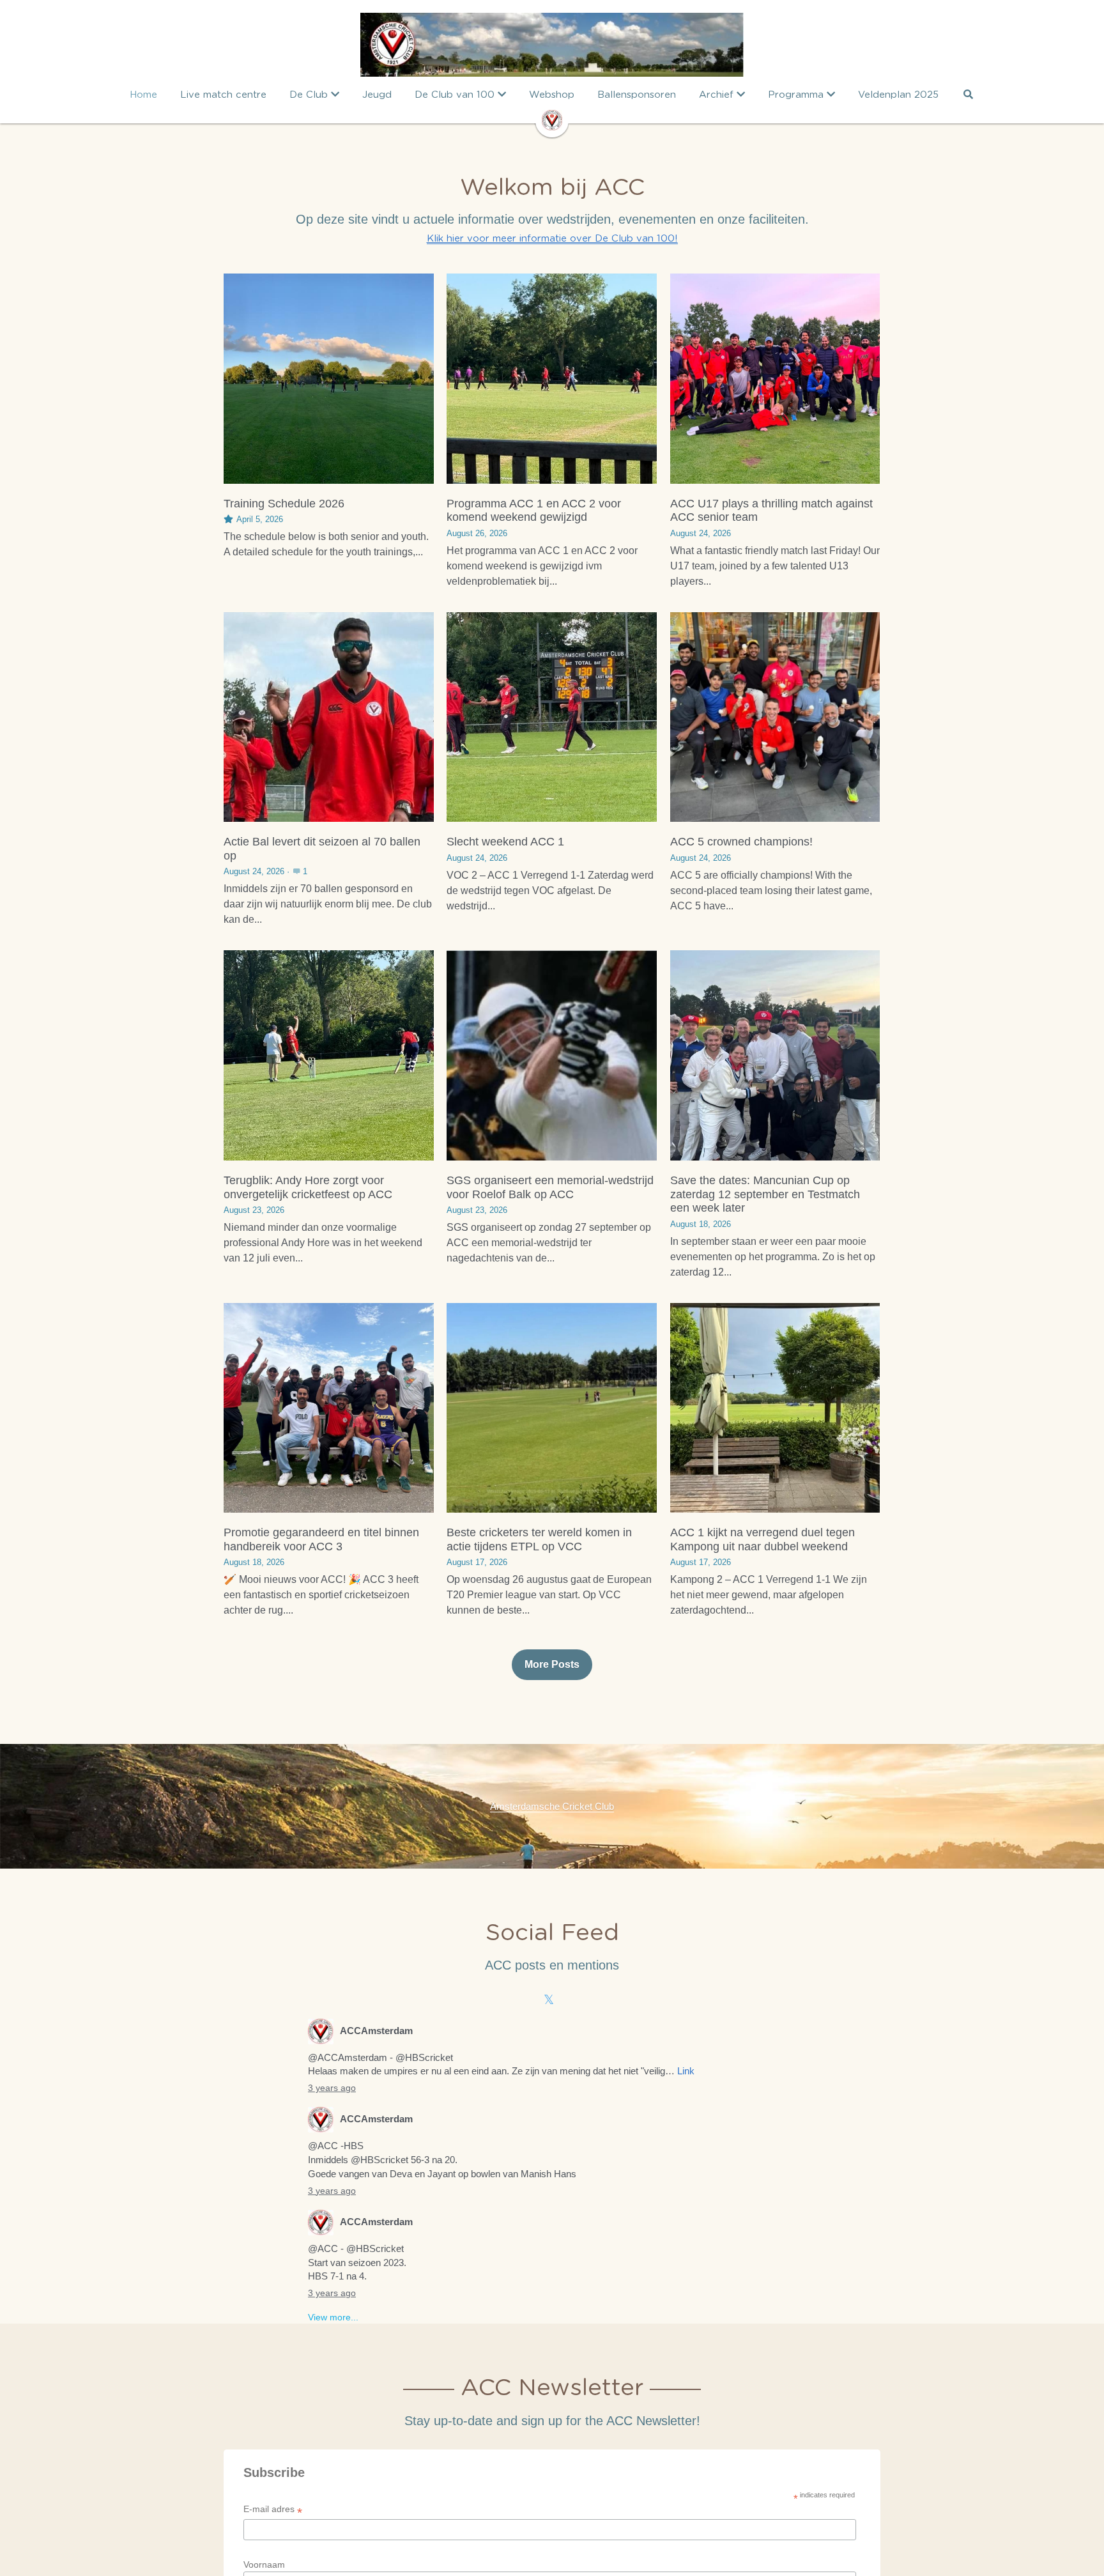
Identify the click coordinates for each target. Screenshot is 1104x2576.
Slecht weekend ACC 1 (505, 842)
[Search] (968, 94)
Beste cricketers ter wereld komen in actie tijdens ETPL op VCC (539, 1539)
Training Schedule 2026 (284, 504)
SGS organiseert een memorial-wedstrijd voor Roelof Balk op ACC (550, 1187)
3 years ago (332, 2088)
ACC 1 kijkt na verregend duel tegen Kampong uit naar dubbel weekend (763, 1539)
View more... (333, 2317)
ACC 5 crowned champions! (741, 842)
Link (686, 2071)
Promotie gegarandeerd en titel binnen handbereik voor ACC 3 (321, 1539)
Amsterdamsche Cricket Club (552, 1806)
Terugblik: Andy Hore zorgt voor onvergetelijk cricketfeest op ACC (308, 1187)
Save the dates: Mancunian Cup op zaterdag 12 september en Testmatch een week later (765, 1194)
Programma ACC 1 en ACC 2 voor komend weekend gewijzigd (534, 511)
